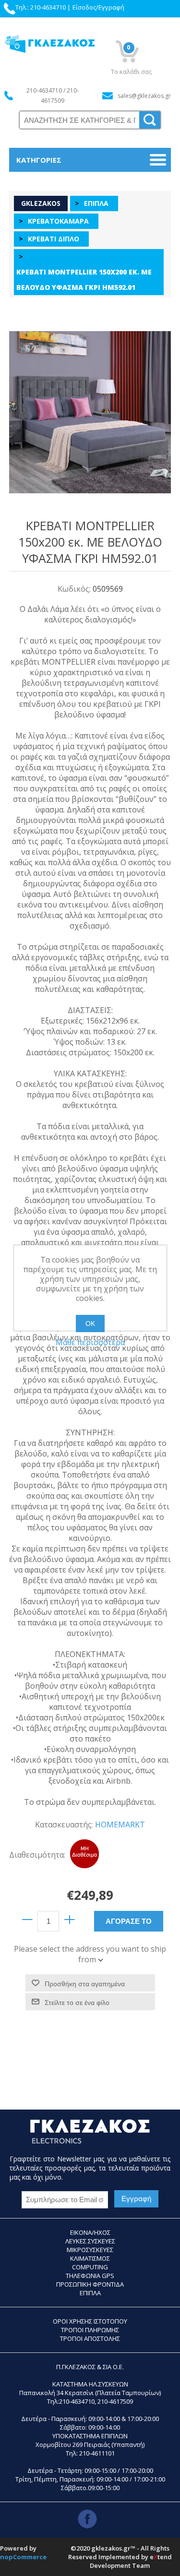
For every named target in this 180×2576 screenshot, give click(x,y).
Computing (90, 2267)
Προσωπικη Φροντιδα (90, 2284)
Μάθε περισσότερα (90, 1342)
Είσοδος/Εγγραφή (98, 7)
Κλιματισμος (90, 2258)
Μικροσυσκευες (90, 2250)
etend (161, 2557)
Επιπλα (90, 2293)
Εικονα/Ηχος (90, 2232)
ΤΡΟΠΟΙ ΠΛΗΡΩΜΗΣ (90, 2330)
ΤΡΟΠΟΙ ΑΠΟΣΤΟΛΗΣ (90, 2338)
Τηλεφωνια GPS (90, 2276)
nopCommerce (23, 2557)
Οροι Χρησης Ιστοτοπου (90, 2321)
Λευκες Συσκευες (90, 2241)
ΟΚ (90, 1324)
